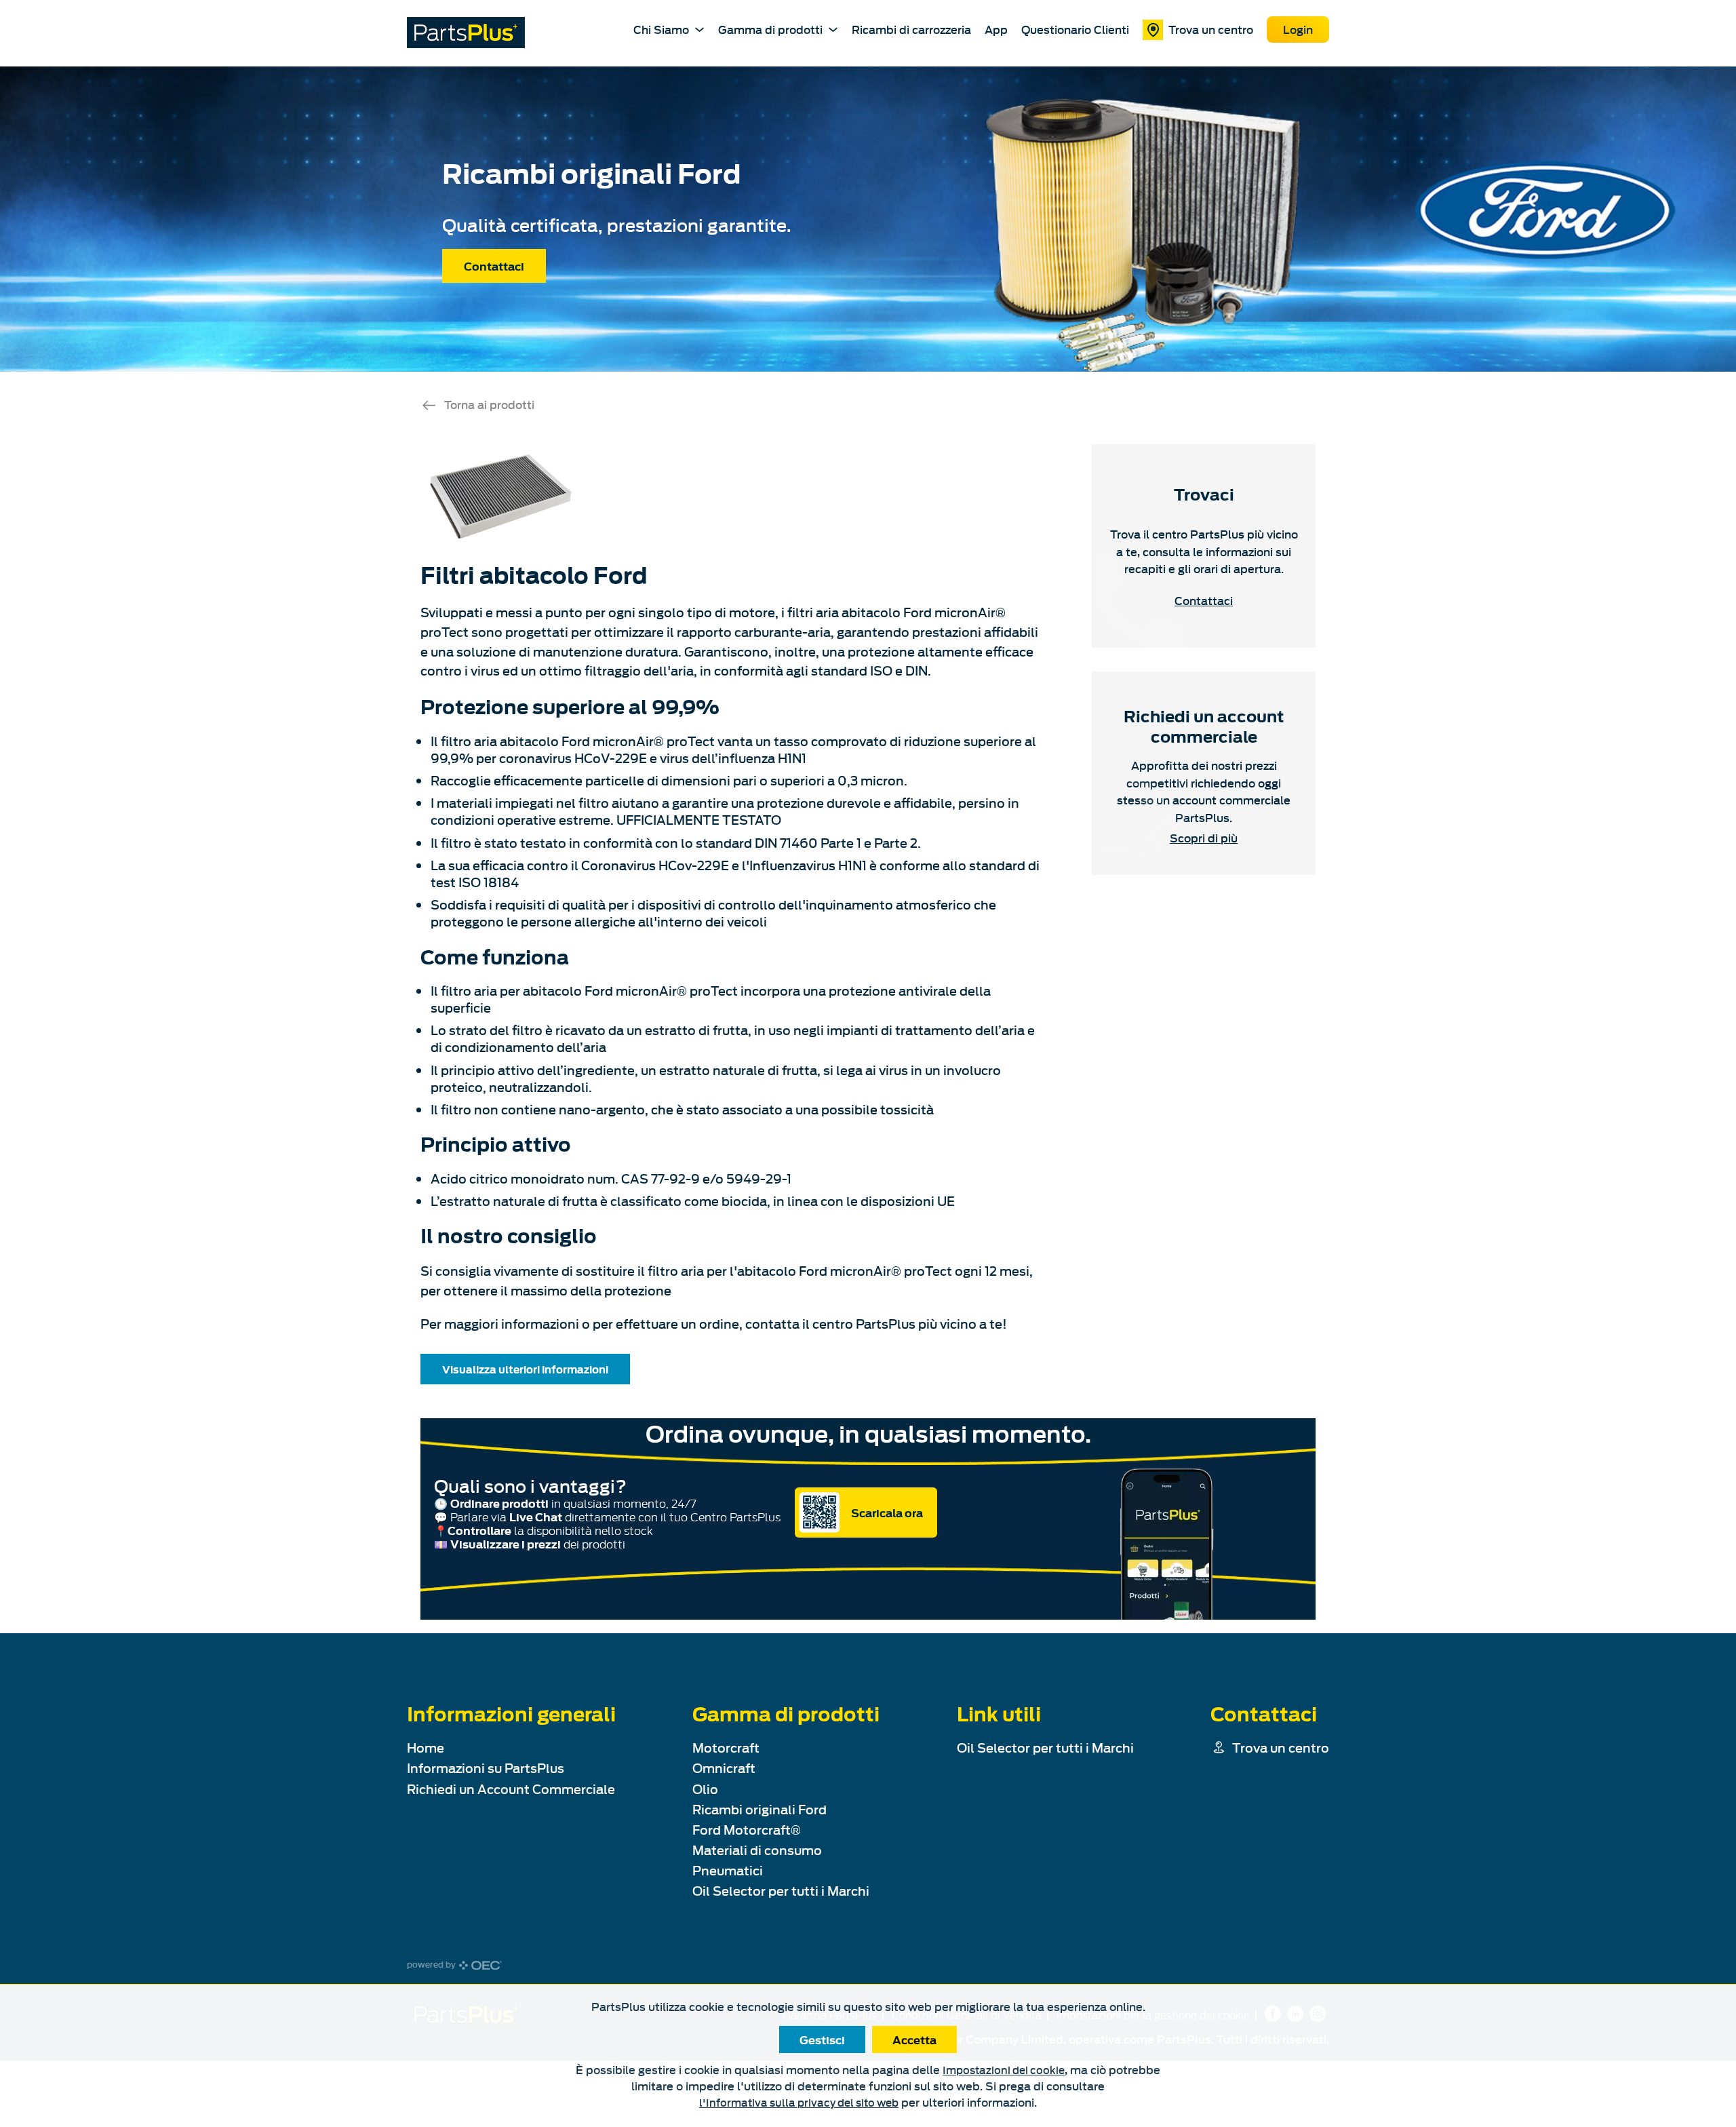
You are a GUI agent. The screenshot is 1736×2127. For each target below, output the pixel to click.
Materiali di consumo (757, 1850)
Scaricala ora (887, 1513)
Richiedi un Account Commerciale (511, 1789)
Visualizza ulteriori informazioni (525, 1369)
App (996, 29)
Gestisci (822, 2040)
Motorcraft (726, 1748)
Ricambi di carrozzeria (911, 29)
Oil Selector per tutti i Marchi (781, 1891)
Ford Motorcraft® (747, 1830)
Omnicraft (724, 1768)
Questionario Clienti (1075, 29)
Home (426, 1748)
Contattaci (494, 266)
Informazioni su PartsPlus (486, 1768)
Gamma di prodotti (770, 29)
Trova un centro (1211, 29)
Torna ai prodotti (489, 404)
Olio (705, 1789)
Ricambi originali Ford (759, 1809)
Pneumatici (728, 1870)
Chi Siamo (661, 29)
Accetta (914, 2040)
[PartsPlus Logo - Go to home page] (466, 33)
